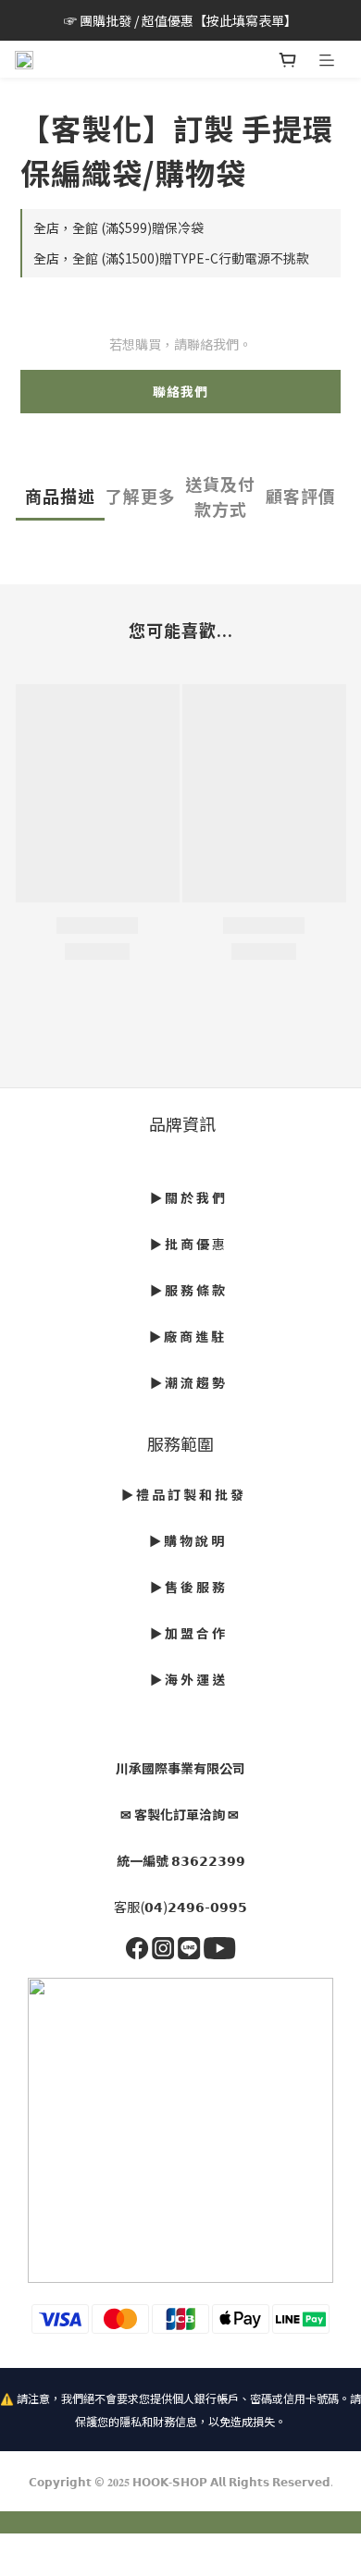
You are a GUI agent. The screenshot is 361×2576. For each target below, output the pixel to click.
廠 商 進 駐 (193, 1336)
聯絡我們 (180, 391)
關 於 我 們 (195, 1197)
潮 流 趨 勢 (195, 1382)
